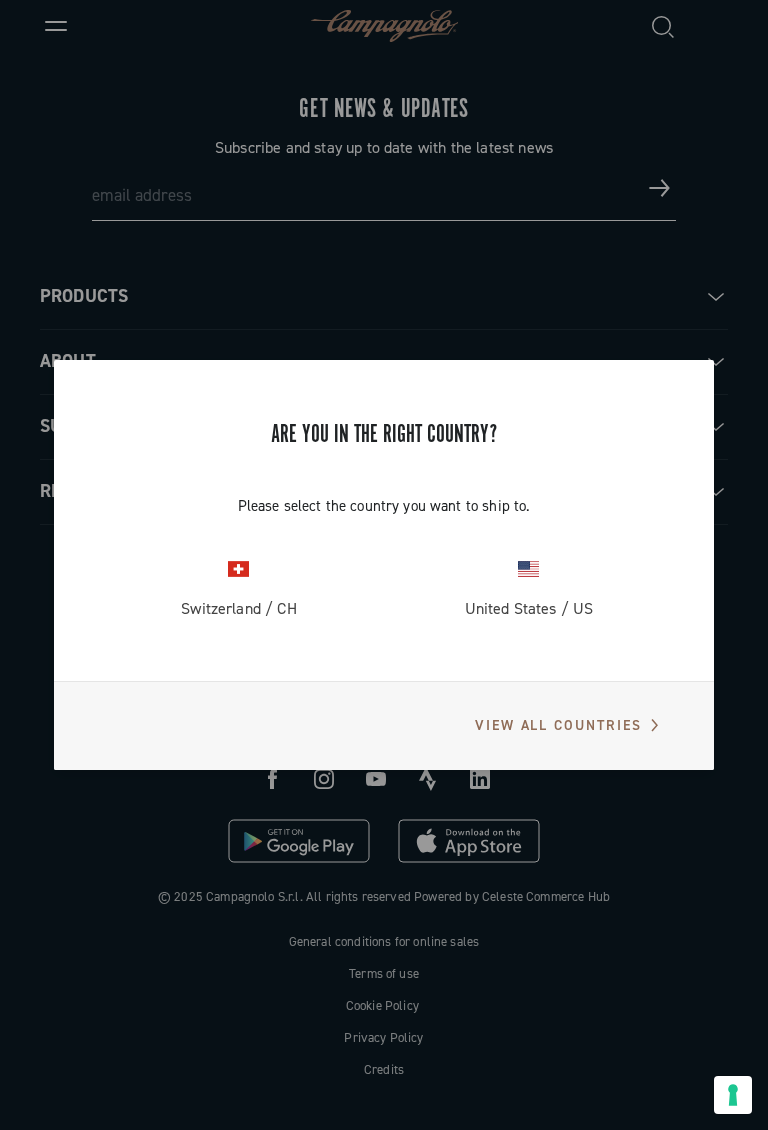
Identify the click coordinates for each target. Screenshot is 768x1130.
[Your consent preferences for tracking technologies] (733, 1095)
